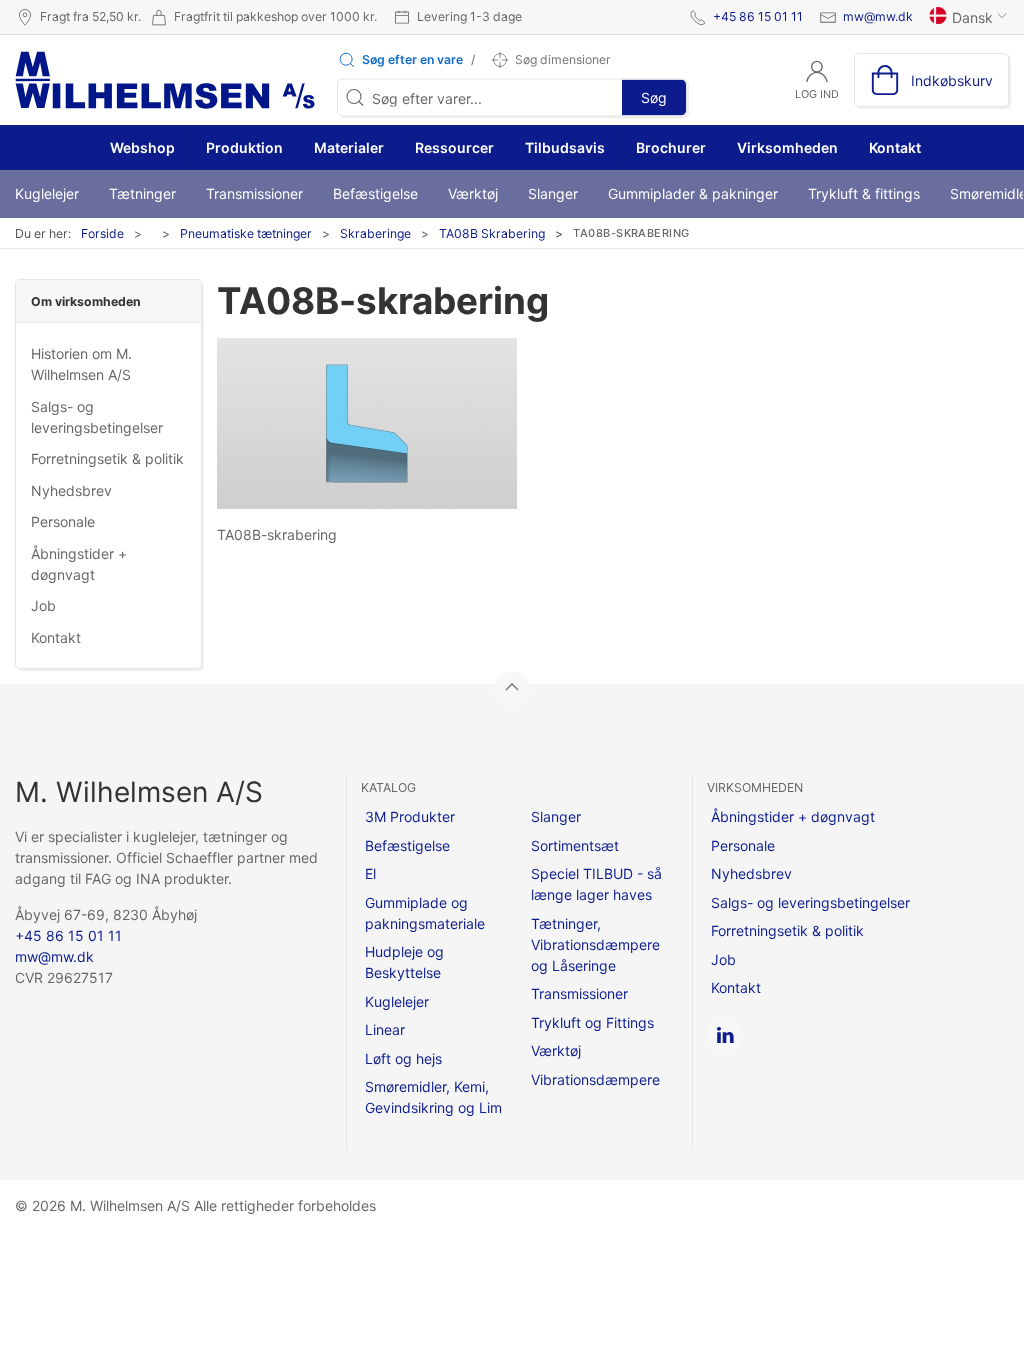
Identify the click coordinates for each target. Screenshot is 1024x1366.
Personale (63, 521)
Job (43, 605)
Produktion (244, 147)
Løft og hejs (403, 1058)
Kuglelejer (47, 193)
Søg (654, 97)
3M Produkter (410, 816)
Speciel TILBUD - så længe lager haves (596, 884)
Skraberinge (375, 233)
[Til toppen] (512, 690)
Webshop (141, 147)
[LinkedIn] (725, 1035)
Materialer (349, 147)
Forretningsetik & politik (107, 458)
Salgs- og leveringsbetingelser (97, 417)
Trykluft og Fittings (592, 1022)
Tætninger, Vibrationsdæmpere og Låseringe (595, 944)
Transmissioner (254, 193)
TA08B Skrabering (492, 233)
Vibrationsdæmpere (595, 1079)
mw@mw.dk (878, 16)
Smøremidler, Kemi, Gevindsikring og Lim (433, 1097)
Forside (102, 233)
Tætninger (142, 193)
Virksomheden (787, 147)
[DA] (165, 80)
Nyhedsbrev (71, 490)
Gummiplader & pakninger (693, 193)
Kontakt (895, 147)
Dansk (972, 17)
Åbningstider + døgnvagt (79, 564)
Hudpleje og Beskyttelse (404, 962)
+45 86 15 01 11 (758, 16)
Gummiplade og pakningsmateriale (425, 913)
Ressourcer (454, 147)
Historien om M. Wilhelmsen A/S (81, 364)
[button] (400, 60)
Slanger (553, 193)
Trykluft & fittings (864, 193)
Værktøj (473, 193)
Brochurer (671, 147)
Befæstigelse (375, 193)
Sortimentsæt (575, 845)
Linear (385, 1029)
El (370, 873)
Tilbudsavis (565, 147)
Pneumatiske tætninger (246, 233)
